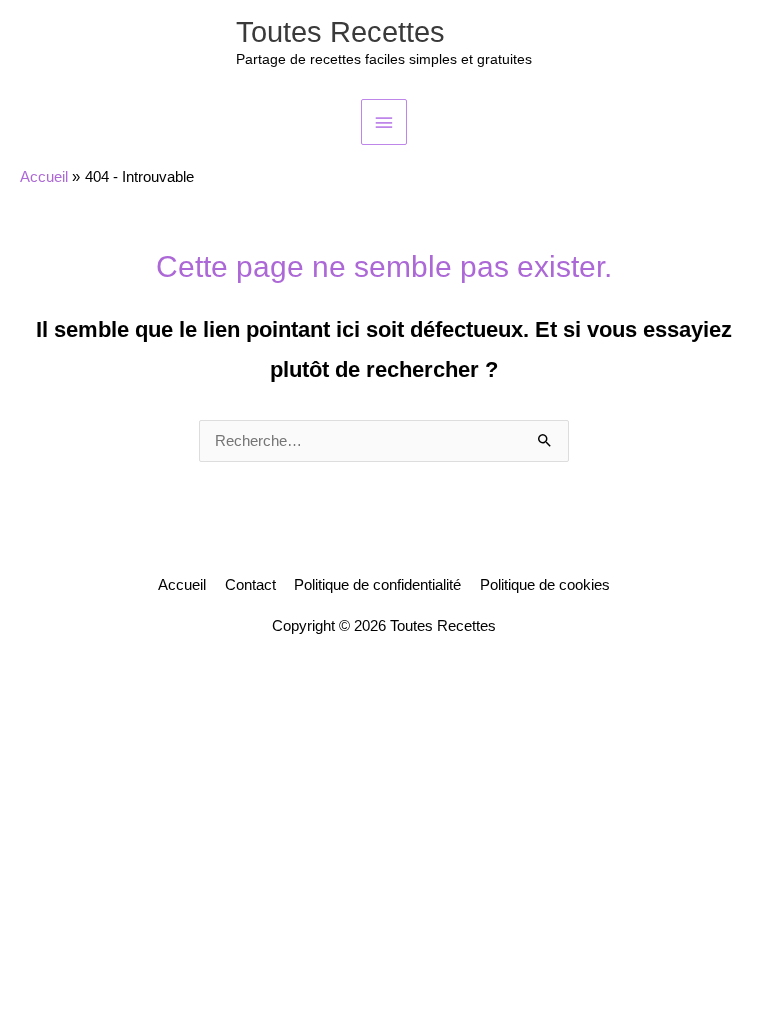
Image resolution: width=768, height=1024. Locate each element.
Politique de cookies (545, 585)
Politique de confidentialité (377, 585)
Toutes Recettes (340, 32)
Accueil (182, 585)
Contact (250, 585)
